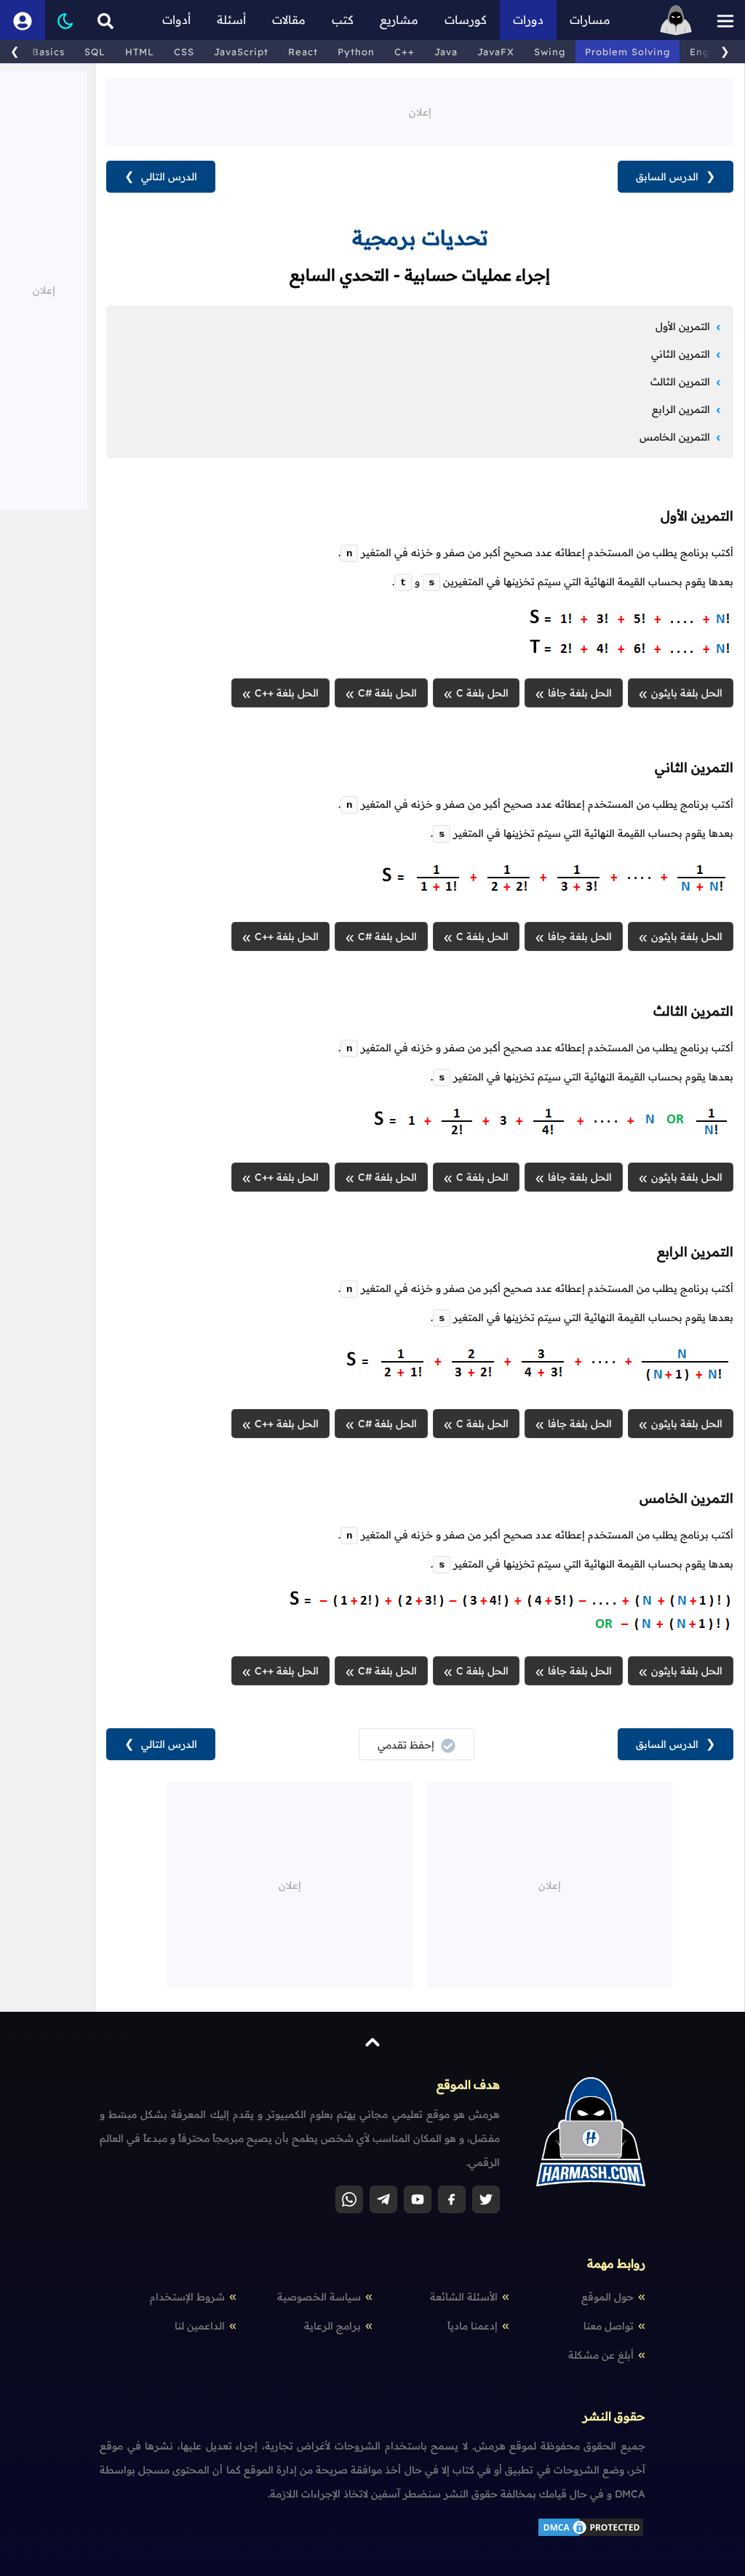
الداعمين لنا (200, 2326)
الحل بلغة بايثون (687, 693)
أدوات (176, 20)
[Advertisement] (420, 111)
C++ (405, 52)
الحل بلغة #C (387, 693)
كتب (343, 20)
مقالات (289, 20)
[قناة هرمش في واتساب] (349, 2199)
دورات (528, 20)
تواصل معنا (609, 2326)
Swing (550, 52)
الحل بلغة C (482, 693)
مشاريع (399, 20)
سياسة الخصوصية (319, 2297)
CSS (184, 52)
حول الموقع (607, 2297)
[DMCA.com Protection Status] (591, 2535)
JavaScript (241, 52)
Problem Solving (628, 52)
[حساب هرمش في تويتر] (486, 2199)
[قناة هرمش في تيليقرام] (383, 2199)
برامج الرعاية (332, 2326)
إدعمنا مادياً (473, 2326)
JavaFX (496, 52)
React (303, 52)
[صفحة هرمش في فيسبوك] (452, 2199)
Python (356, 52)
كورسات (466, 20)
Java (446, 52)
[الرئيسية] (676, 20)
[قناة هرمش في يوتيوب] (418, 2199)
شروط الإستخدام (187, 2297)
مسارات (590, 20)
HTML (140, 52)
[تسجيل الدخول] (23, 20)
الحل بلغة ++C (287, 693)
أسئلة (231, 20)
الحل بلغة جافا (580, 693)
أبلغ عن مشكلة (601, 2355)
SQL (95, 52)
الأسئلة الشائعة (464, 2297)
